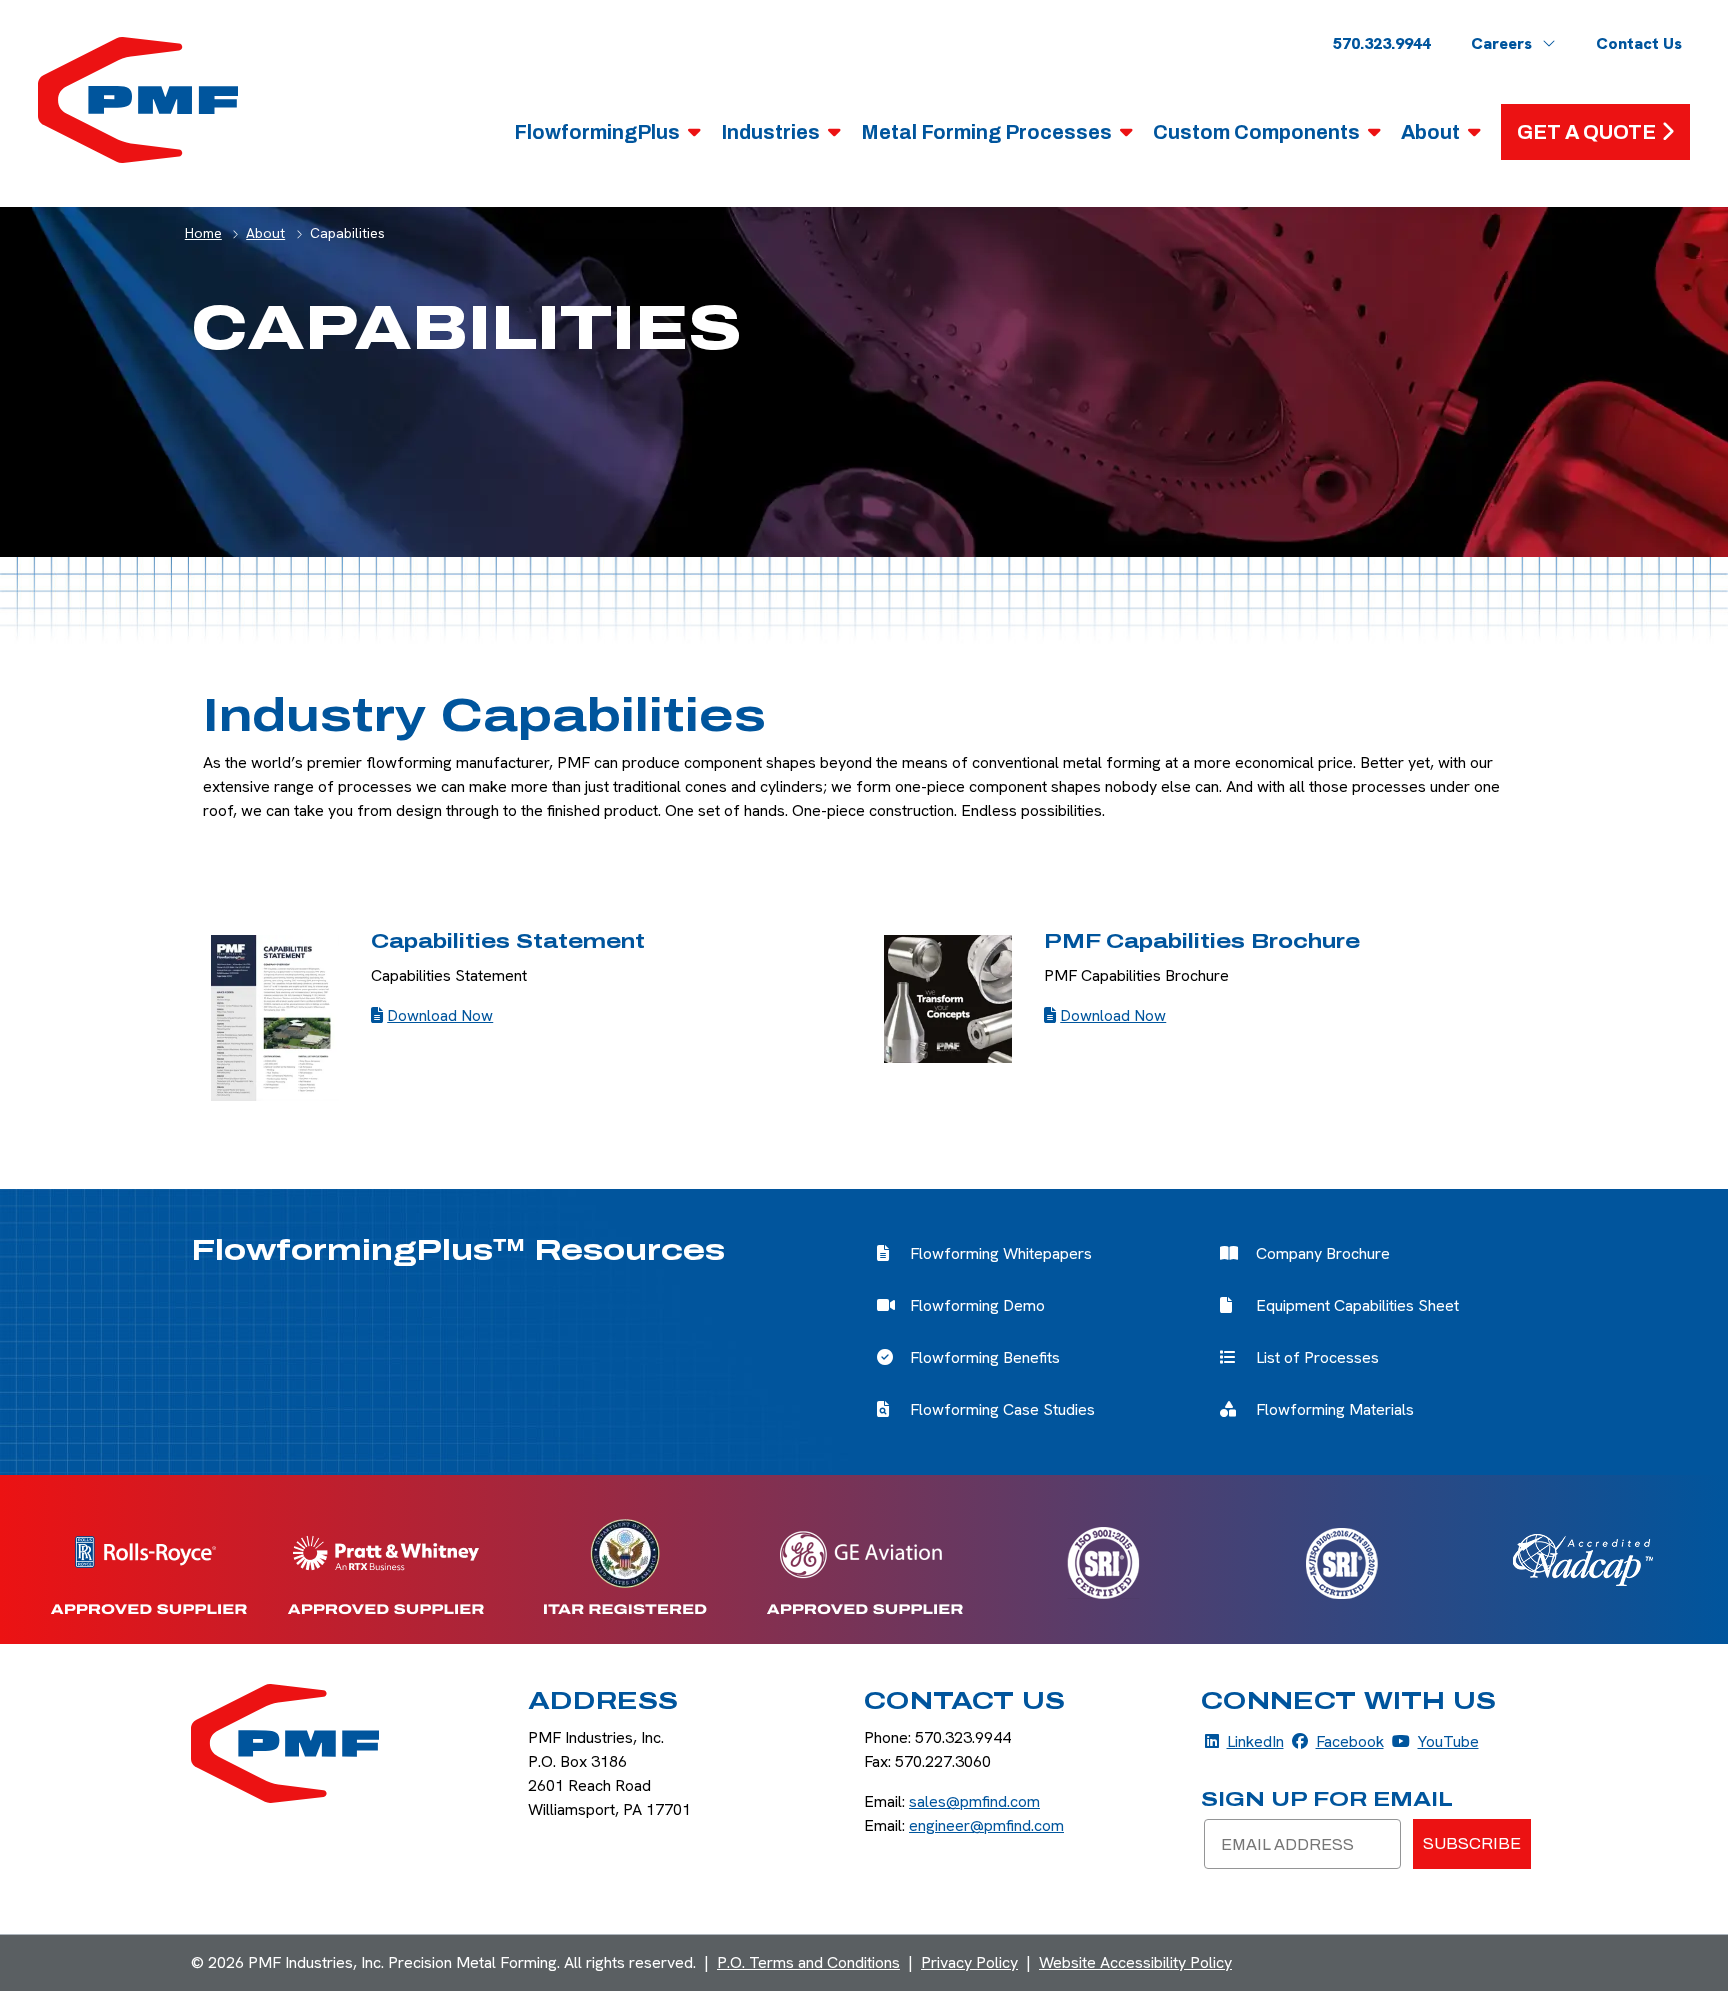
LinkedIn (1244, 1741)
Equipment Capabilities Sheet (1357, 1305)
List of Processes (1317, 1357)
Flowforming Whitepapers (1001, 1253)
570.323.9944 (1382, 43)
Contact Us (1639, 43)
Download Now (440, 1015)
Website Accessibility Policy (1135, 1962)
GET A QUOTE (1586, 132)
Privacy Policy (969, 1962)
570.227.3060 (943, 1761)
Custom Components (1256, 132)
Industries (770, 132)
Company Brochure (1323, 1253)
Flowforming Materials (1335, 1409)
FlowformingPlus (597, 132)
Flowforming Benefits (985, 1357)
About (1430, 132)
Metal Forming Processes (986, 132)
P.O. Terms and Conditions (808, 1962)
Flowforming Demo (977, 1305)
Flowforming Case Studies (1002, 1409)
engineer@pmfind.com (986, 1825)
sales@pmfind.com (974, 1801)
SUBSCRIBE (1472, 1843)
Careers (1501, 43)
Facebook (1338, 1741)
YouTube (1435, 1741)
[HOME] (138, 98)
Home (203, 233)
